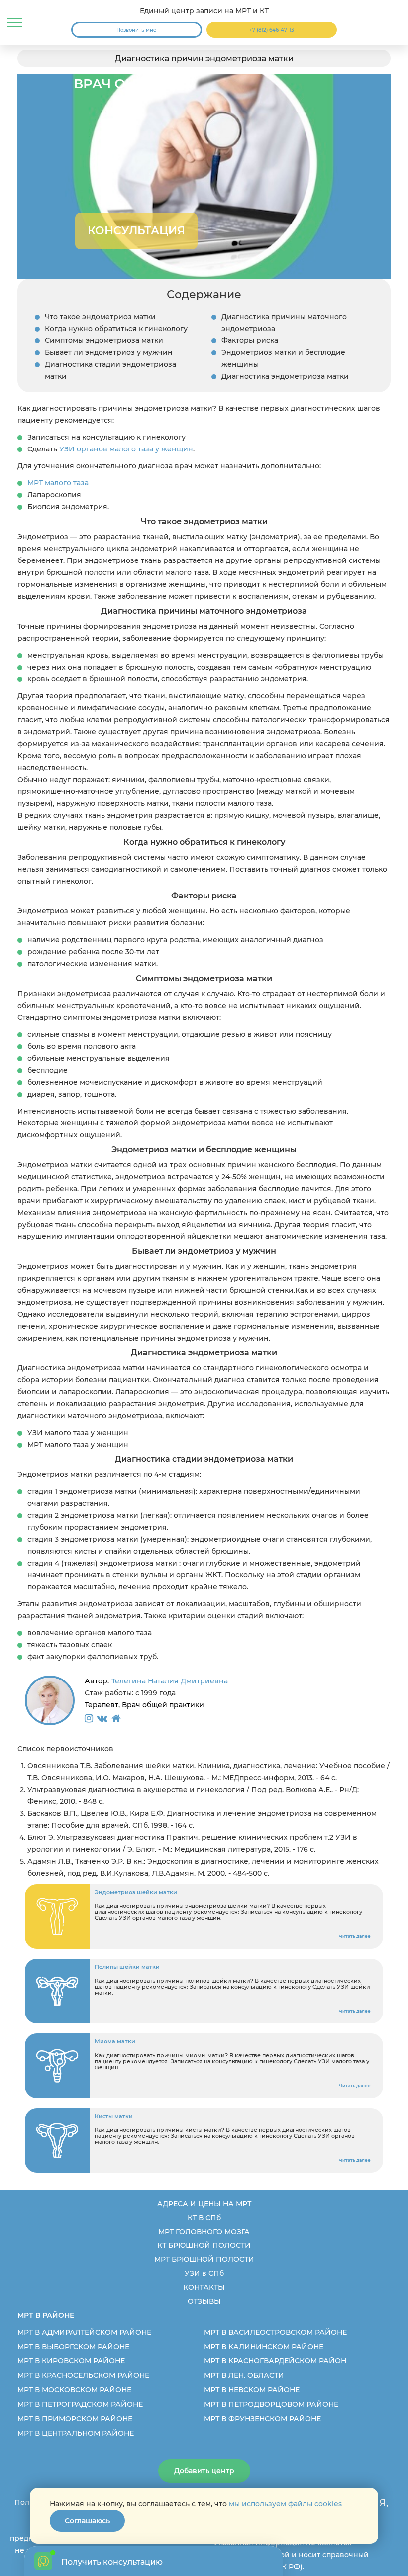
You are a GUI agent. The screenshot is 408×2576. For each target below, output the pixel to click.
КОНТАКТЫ (204, 2287)
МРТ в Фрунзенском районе (262, 2419)
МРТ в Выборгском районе (73, 2347)
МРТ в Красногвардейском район (275, 2361)
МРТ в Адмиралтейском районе (84, 2332)
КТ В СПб (204, 2218)
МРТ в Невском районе (252, 2390)
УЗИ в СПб (204, 2273)
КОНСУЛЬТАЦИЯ (136, 231)
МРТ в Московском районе (74, 2390)
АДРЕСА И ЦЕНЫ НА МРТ (204, 2204)
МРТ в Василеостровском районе (275, 2332)
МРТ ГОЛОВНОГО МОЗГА (204, 2232)
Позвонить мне (136, 30)
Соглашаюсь (87, 2521)
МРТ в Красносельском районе (83, 2375)
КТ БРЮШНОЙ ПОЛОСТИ (204, 2245)
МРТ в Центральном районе (76, 2433)
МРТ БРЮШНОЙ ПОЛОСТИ (204, 2259)
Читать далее (355, 1936)
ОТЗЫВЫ (204, 2301)
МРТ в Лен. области (244, 2375)
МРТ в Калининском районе (264, 2347)
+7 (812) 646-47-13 (272, 30)
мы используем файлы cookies (285, 2504)
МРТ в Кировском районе (71, 2361)
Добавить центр (204, 2471)
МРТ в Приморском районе (75, 2419)
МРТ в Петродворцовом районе (271, 2404)
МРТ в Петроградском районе (80, 2404)
